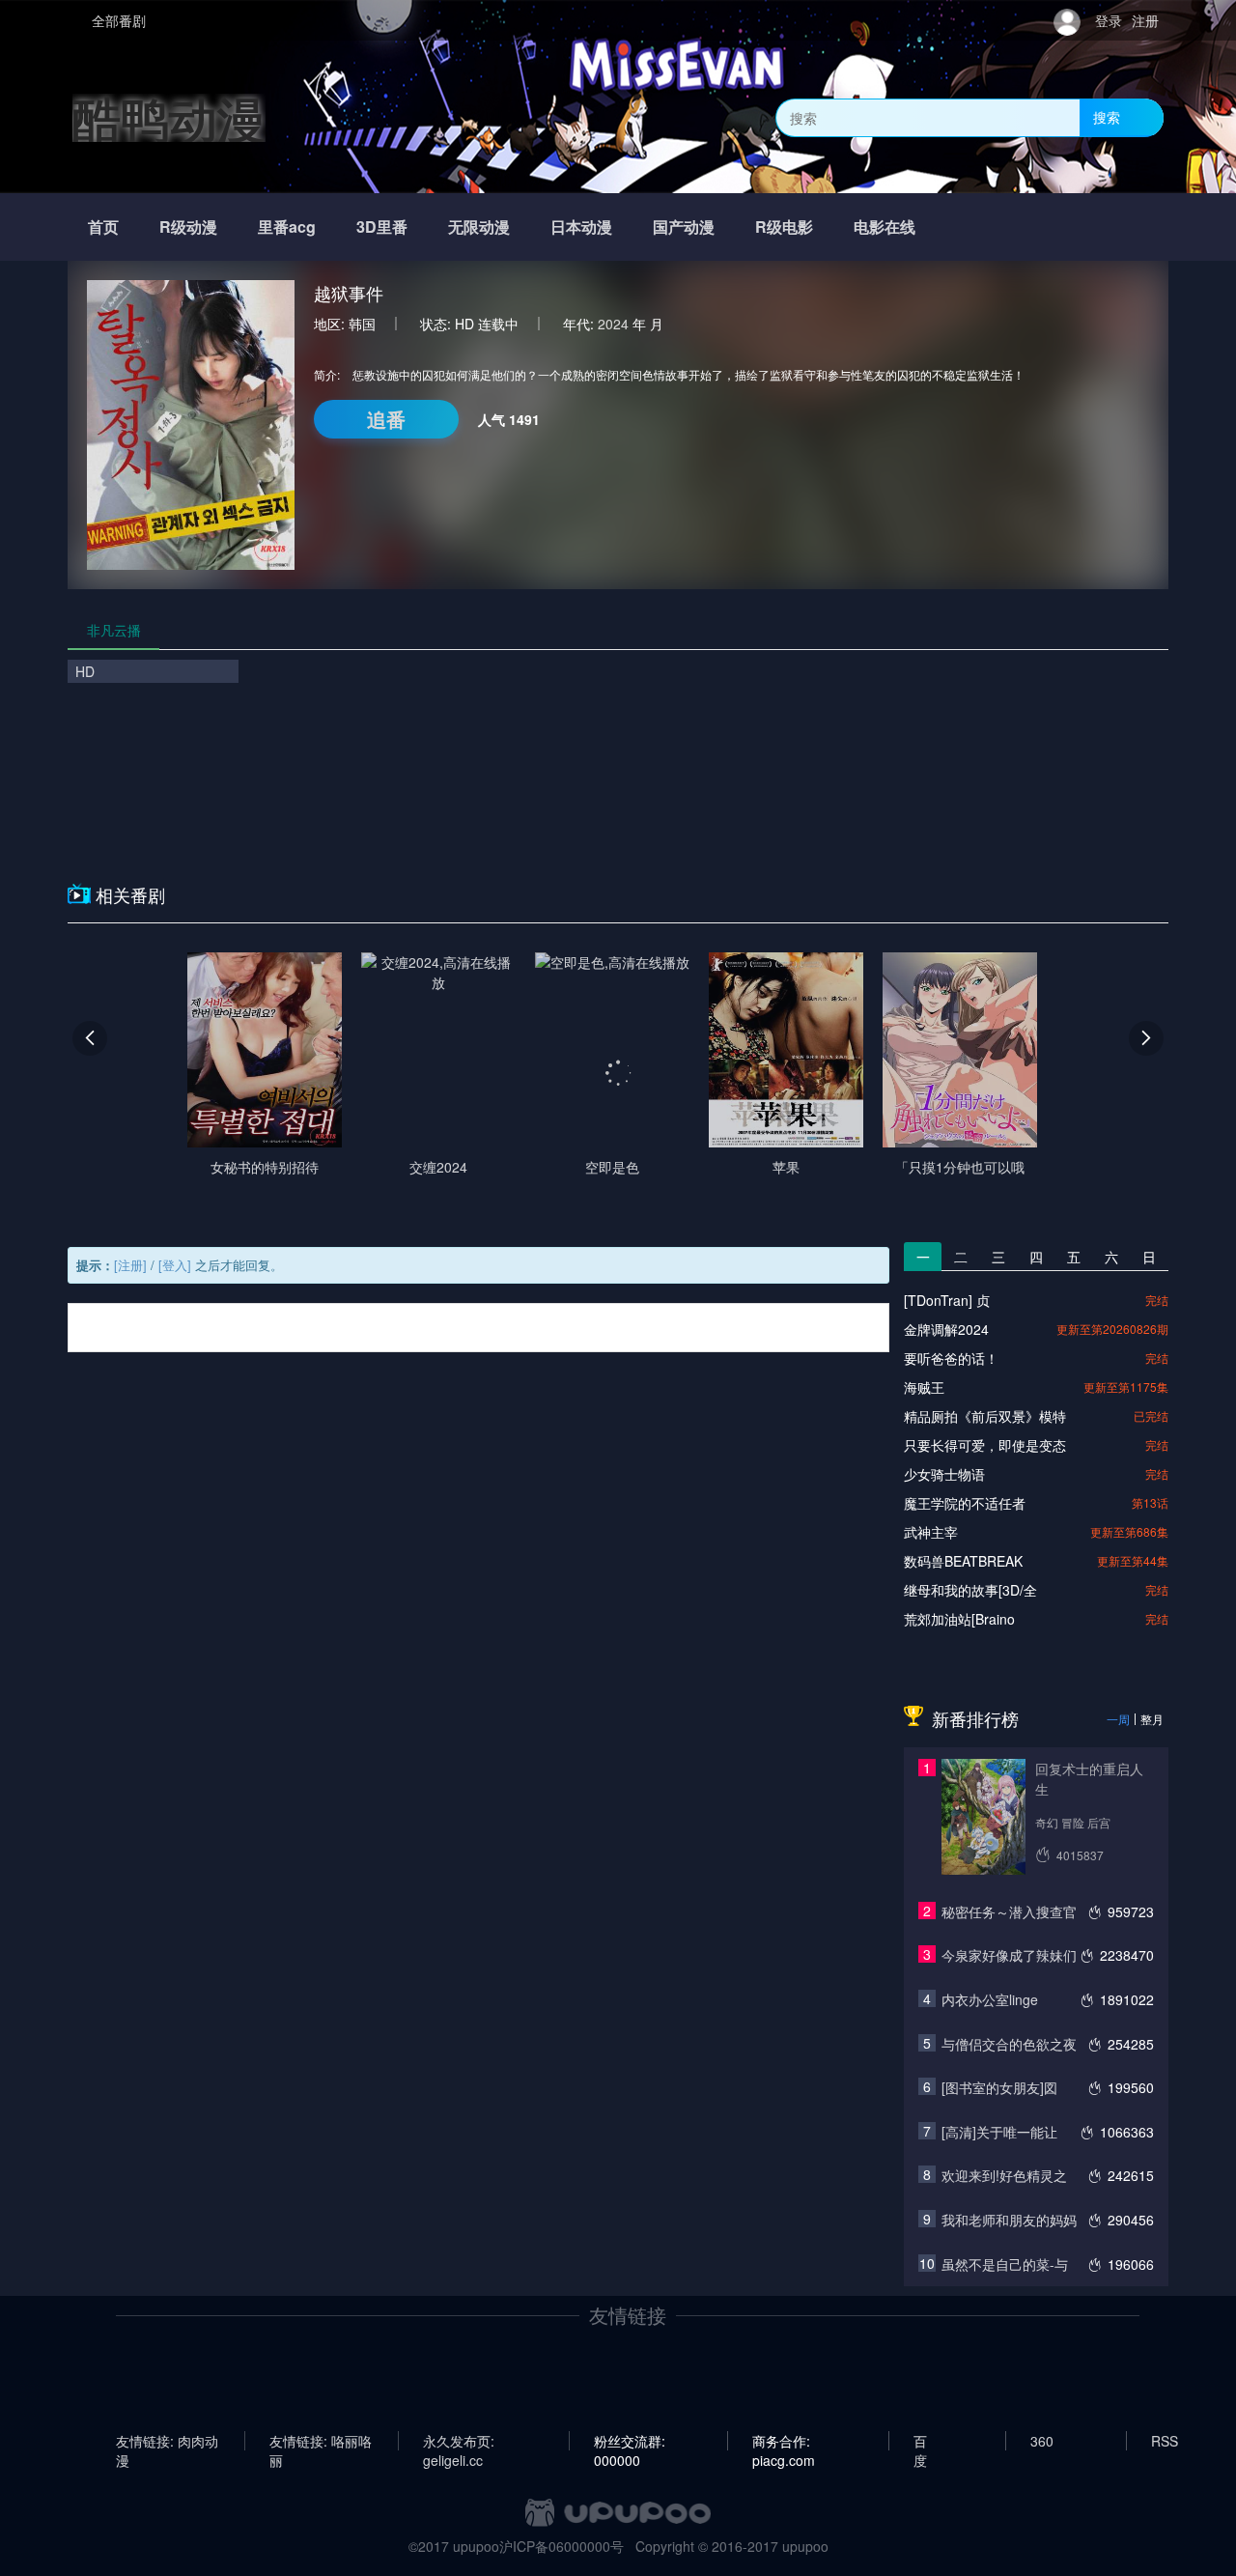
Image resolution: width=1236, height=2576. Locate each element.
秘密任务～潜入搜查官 (1009, 1911)
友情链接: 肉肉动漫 (167, 2441)
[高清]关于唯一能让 (999, 2132)
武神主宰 (931, 1532)
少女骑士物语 (944, 1474)
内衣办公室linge (990, 1999)
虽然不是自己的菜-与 (1005, 2264)
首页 (103, 226)
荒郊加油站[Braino (959, 1619)
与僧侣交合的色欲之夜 (1009, 2044)
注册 (1145, 20)
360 (1042, 2441)
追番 (386, 419)
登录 (1109, 20)
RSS (1165, 2441)
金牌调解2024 (946, 1329)
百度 (920, 2441)
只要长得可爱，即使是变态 (985, 1445)
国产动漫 (684, 226)
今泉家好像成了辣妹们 (1009, 1955)
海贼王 (924, 1387)
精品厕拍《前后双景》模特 (985, 1416)
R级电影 (784, 226)
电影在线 (885, 226)
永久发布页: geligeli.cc (459, 2441)
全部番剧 (119, 20)
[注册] (130, 1265)
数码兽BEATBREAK (963, 1561)
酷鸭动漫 (169, 117)
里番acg (287, 226)
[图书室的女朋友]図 (999, 2087)
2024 (613, 324)
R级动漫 (188, 226)
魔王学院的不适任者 (965, 1503)
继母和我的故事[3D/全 (970, 1590)
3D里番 (382, 226)
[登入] (175, 1265)
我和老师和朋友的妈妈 (1009, 2220)
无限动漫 (479, 226)
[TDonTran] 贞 (947, 1300)
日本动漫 (581, 226)
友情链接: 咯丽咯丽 (321, 2441)
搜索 (1107, 117)
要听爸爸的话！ (951, 1358)
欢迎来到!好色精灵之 (1004, 2175)
